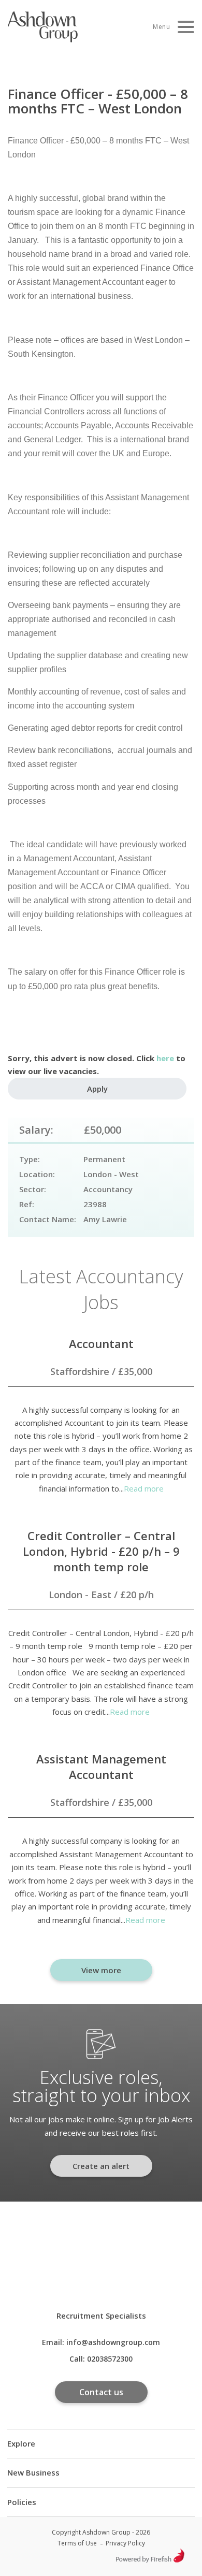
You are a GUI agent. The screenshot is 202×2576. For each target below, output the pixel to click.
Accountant (101, 1343)
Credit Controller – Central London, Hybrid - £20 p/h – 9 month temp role (101, 1551)
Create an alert (101, 2166)
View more (101, 1970)
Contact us (101, 2392)
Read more (144, 1488)
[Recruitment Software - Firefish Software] (150, 2560)
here (165, 1058)
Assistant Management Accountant (101, 1767)
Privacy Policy (125, 2543)
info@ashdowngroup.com (113, 2342)
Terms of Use (77, 2543)
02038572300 (110, 2359)
